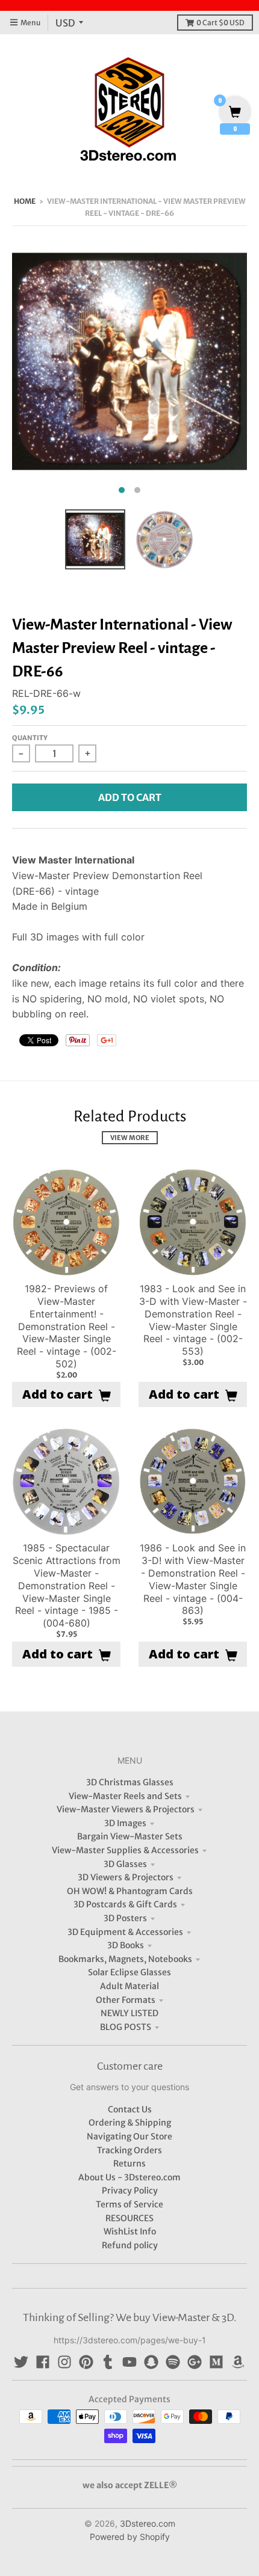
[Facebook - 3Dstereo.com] (43, 2362)
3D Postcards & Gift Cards (125, 1904)
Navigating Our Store (129, 2136)
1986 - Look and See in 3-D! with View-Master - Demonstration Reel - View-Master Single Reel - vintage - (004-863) (193, 1579)
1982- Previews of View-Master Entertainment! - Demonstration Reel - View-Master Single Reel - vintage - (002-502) (67, 1326)
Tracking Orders (129, 2150)
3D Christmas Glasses (130, 1782)
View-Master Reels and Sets (125, 1796)
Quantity (30, 738)
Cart (220, 23)
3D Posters (125, 1918)
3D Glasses (125, 1864)
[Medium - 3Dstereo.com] (216, 2362)
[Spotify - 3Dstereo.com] (173, 2362)
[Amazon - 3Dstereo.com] (238, 2362)
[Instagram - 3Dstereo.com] (64, 2362)
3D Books (126, 1945)
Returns (129, 2164)
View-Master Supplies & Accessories (125, 1850)
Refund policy (130, 2245)
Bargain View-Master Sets (130, 1836)
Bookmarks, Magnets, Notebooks (125, 1959)
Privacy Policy (130, 2191)
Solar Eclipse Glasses (129, 1972)
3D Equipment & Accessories (125, 1932)
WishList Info (130, 2231)
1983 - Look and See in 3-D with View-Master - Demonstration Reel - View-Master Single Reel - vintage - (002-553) (193, 1320)
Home (25, 201)
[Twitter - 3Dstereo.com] (21, 2362)
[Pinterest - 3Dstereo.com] (86, 2362)
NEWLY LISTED (129, 2013)
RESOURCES (129, 2218)
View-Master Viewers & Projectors (126, 1809)
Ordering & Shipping (130, 2123)
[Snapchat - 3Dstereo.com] (151, 2362)
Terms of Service (129, 2204)
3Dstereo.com (148, 2523)
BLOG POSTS (126, 2027)
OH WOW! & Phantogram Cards (130, 1891)
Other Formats (126, 2000)
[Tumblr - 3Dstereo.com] (108, 2362)
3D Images (125, 1823)
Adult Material (129, 1986)
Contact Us (130, 2109)
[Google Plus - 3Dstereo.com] (195, 2362)
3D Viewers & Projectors (126, 1877)
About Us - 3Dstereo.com (129, 2177)
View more (130, 1138)
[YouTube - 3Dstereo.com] (129, 2362)
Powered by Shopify (130, 2537)
